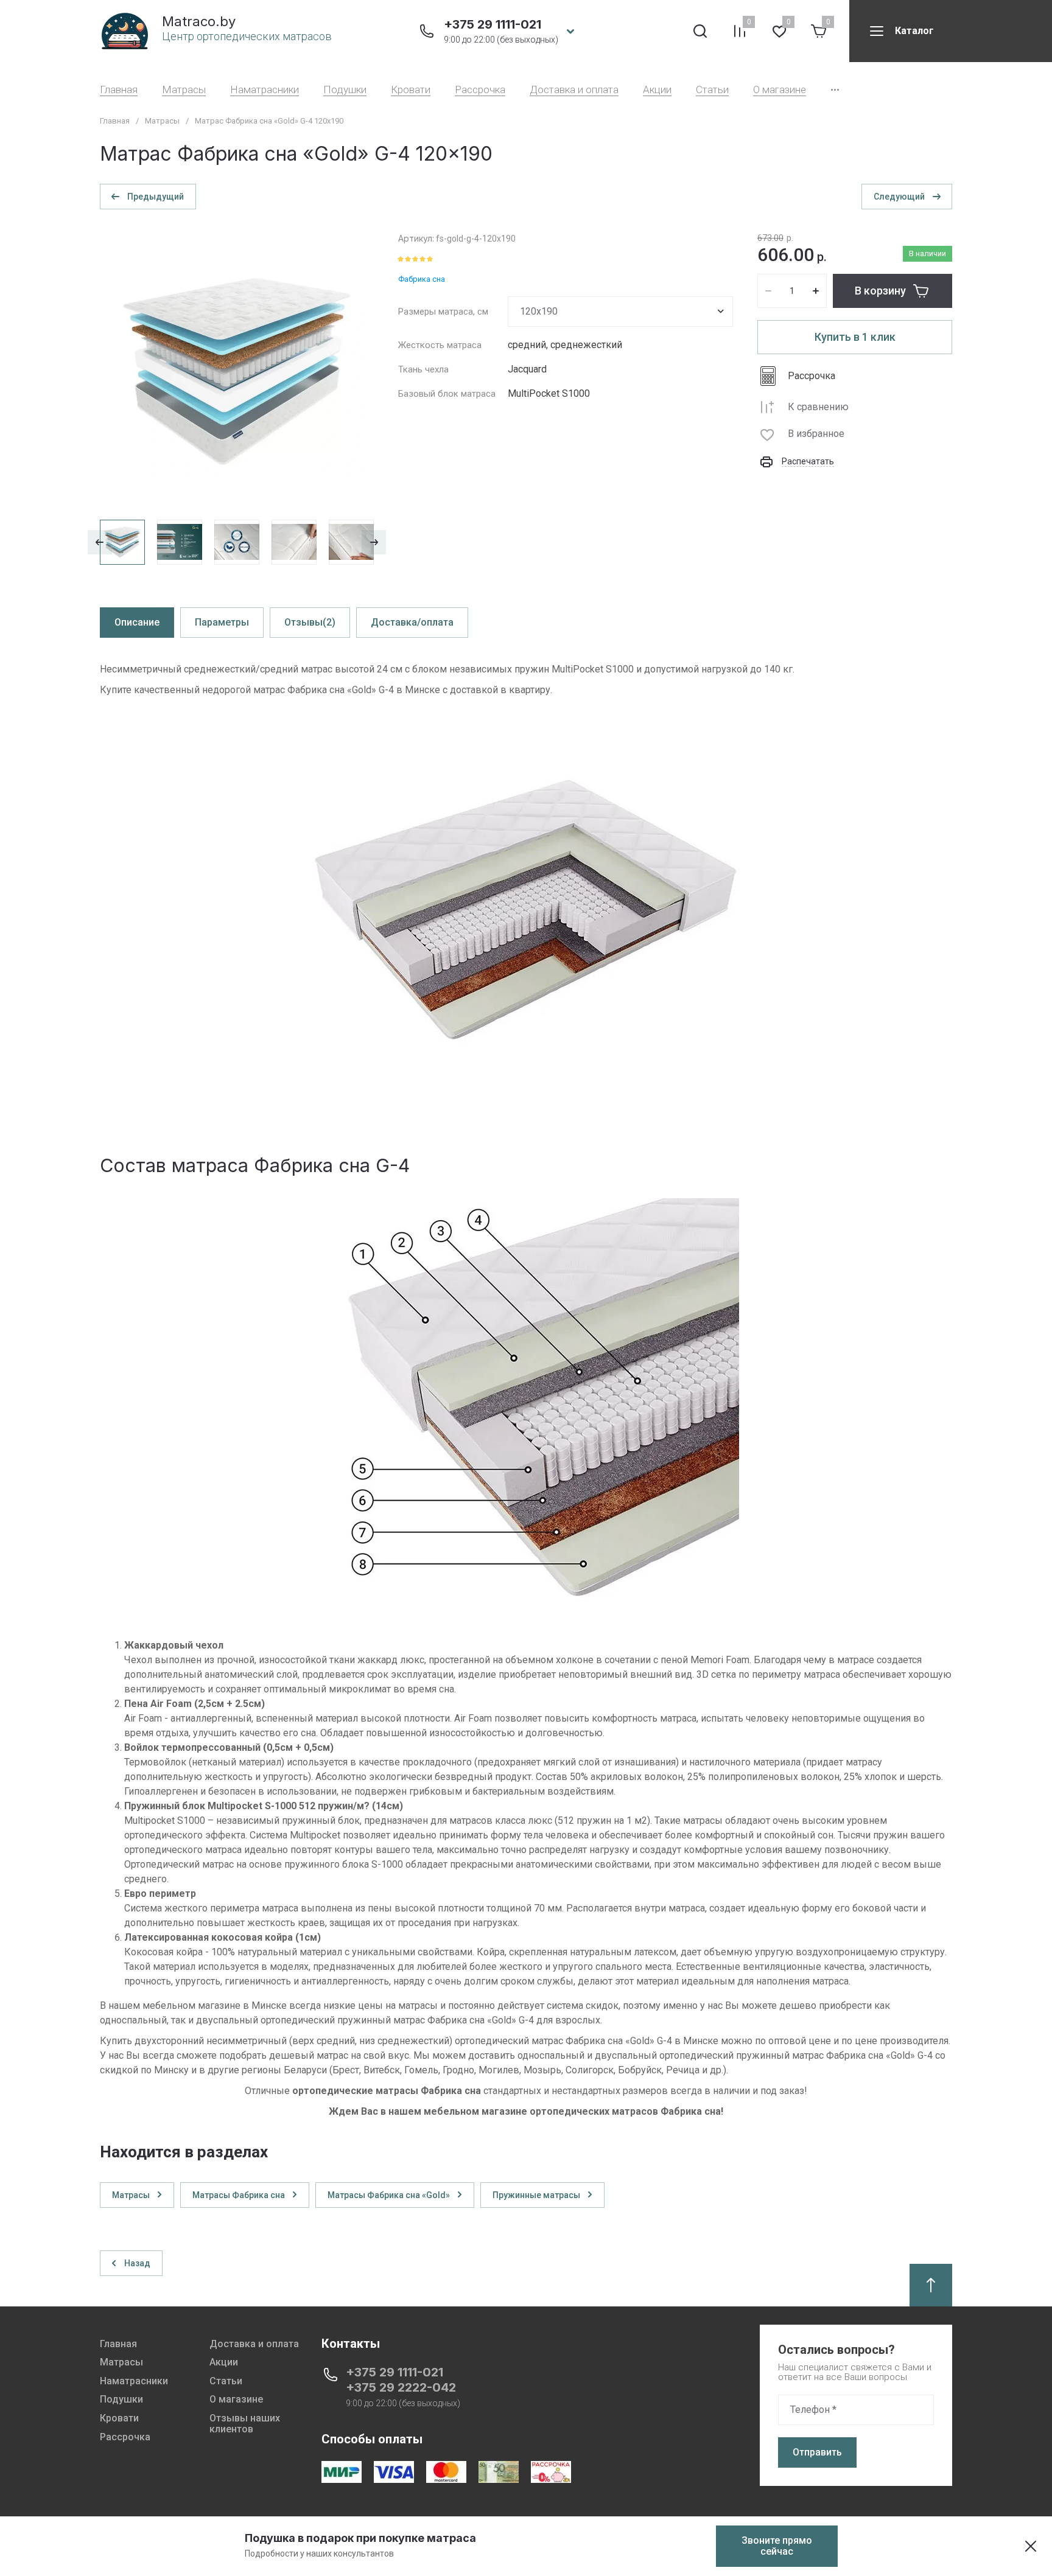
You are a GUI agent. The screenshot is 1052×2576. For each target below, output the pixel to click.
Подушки (345, 90)
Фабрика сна (422, 279)
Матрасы (184, 90)
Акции (657, 90)
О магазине (780, 90)
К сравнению (818, 407)
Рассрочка (480, 90)
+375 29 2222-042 (401, 2387)
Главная (119, 90)
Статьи (712, 90)
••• (835, 90)
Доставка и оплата (574, 90)
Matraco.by (199, 21)
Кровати (411, 90)
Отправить (817, 2452)
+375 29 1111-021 (493, 24)
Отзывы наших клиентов (245, 2424)
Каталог (914, 31)
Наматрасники (265, 90)
